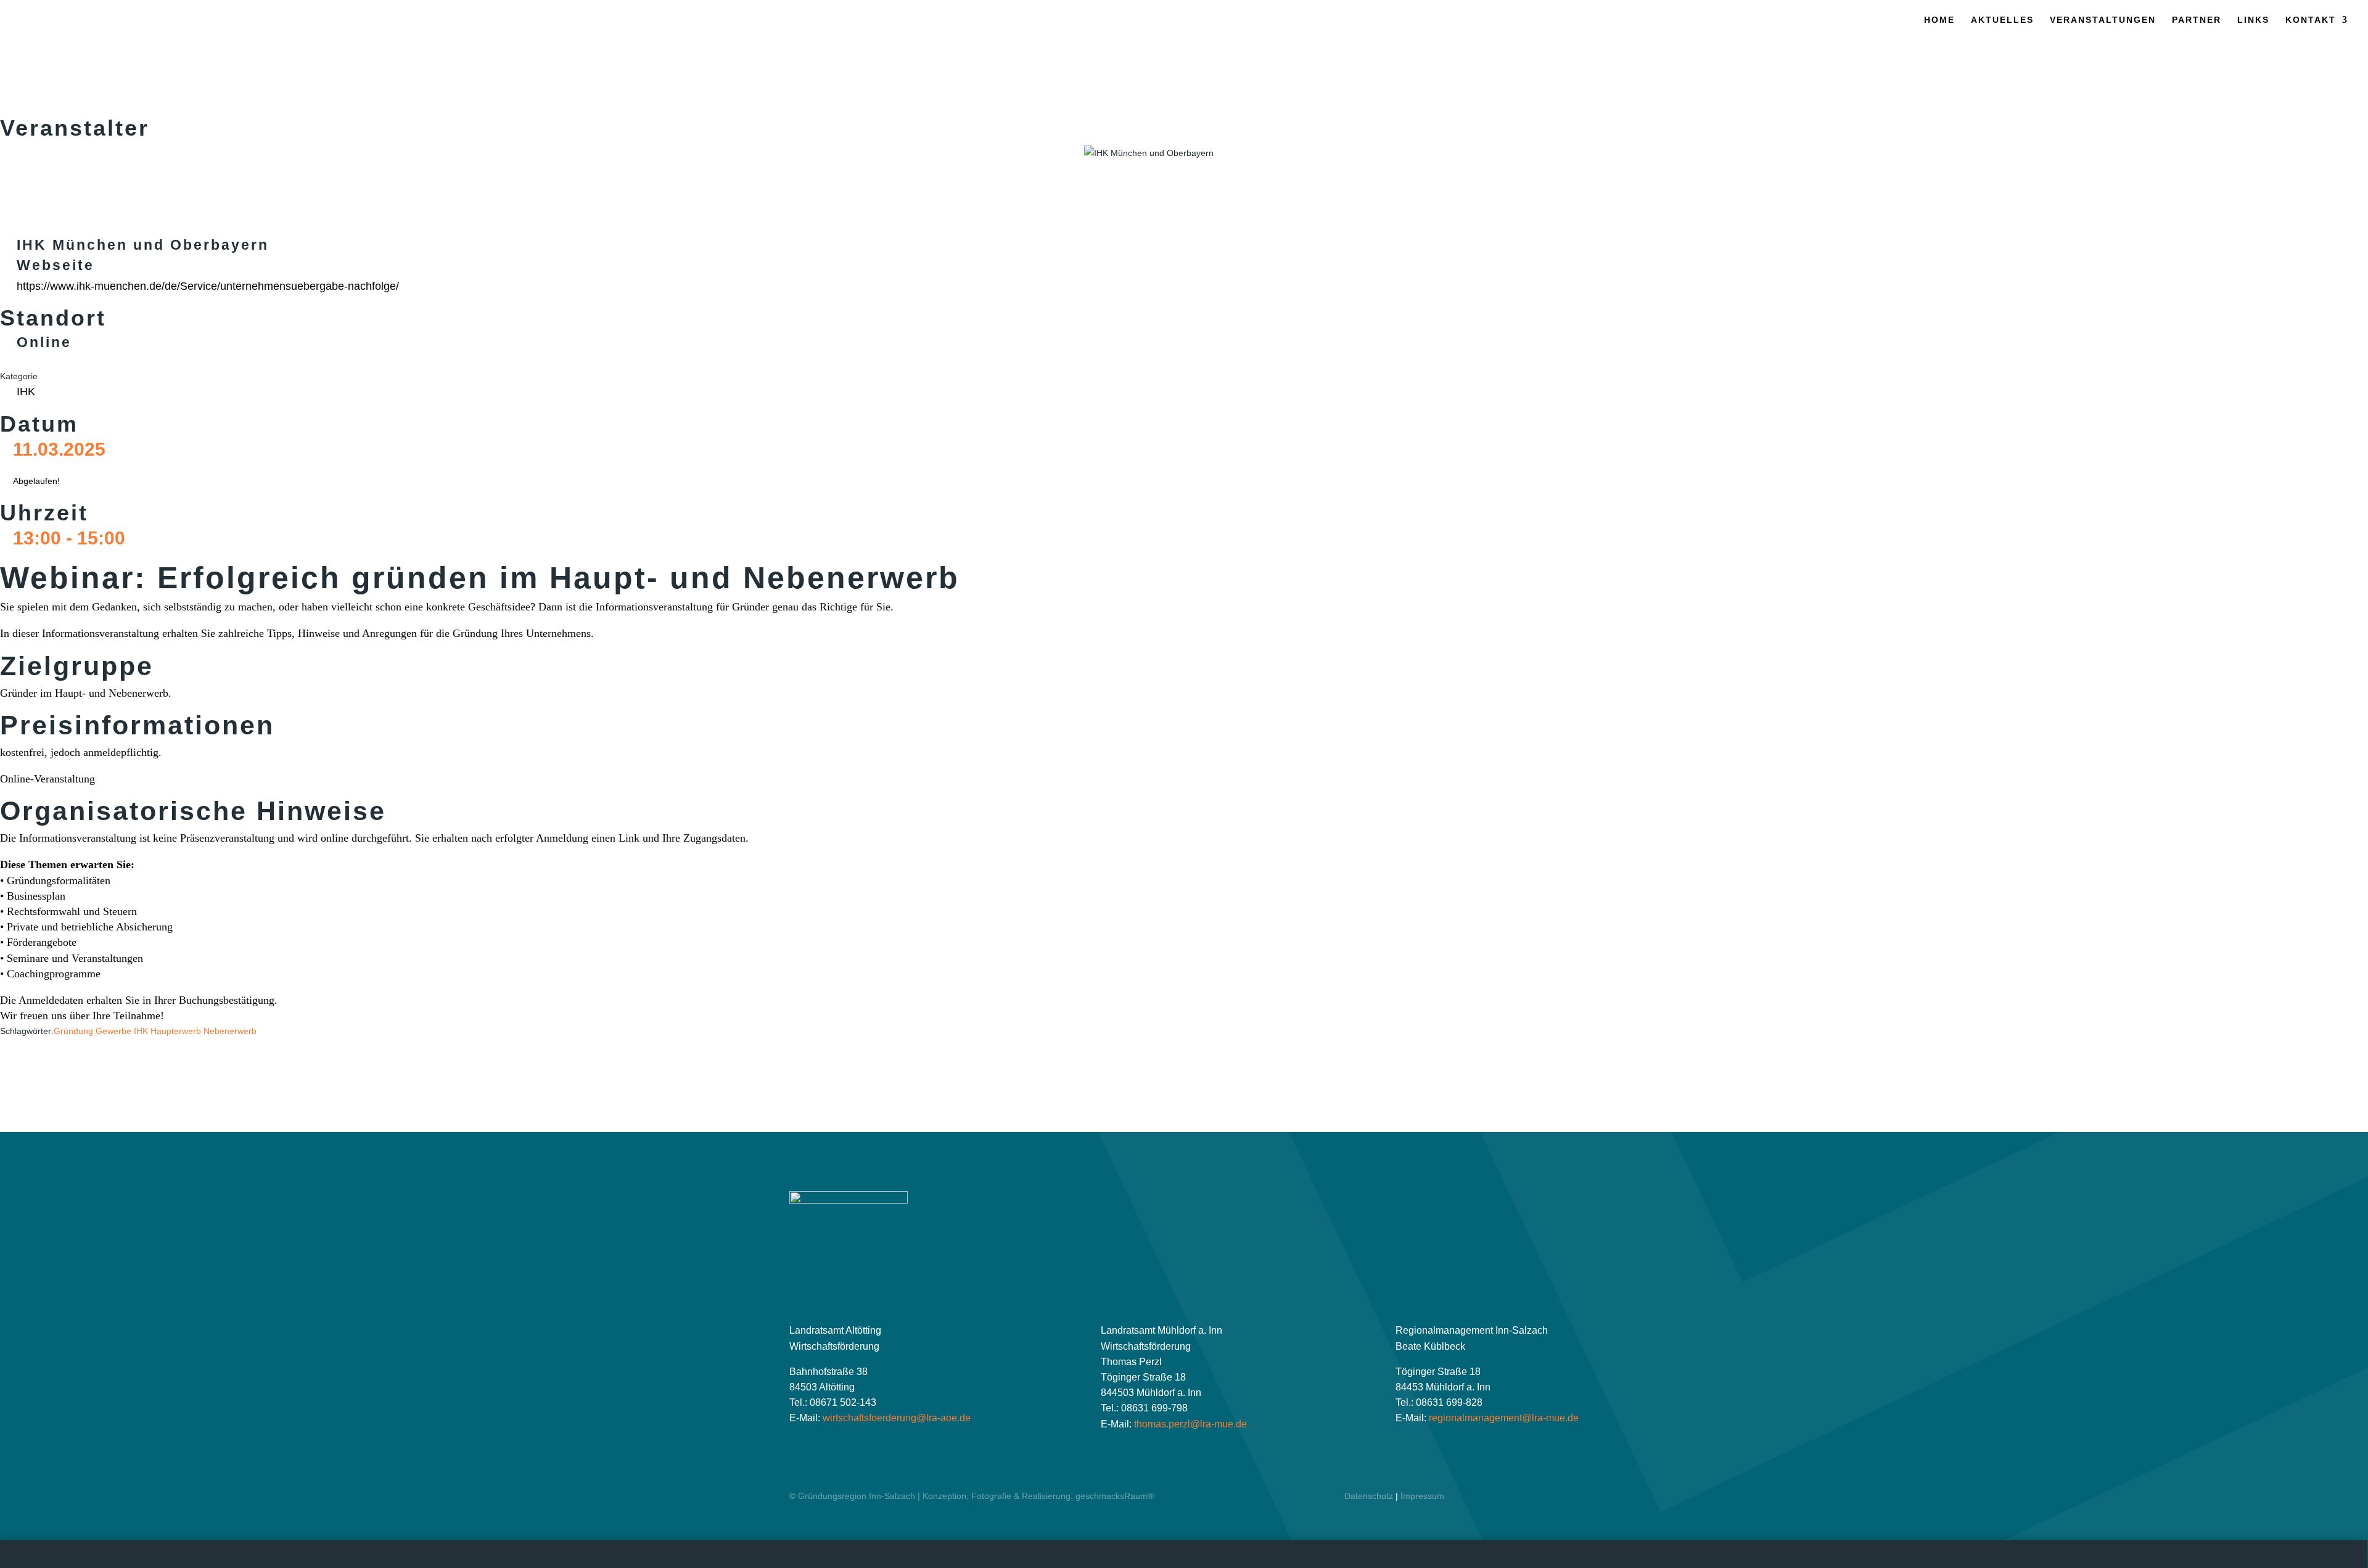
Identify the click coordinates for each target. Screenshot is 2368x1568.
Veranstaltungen (2103, 20)
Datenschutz (1369, 1496)
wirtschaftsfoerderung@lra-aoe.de (897, 1418)
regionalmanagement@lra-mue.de (1504, 1418)
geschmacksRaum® (1115, 1496)
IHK (26, 392)
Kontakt (2311, 20)
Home (1939, 20)
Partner (2197, 20)
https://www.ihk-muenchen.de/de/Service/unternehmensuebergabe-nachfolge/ (208, 286)
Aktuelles (2002, 20)
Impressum (1422, 1496)
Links (2253, 20)
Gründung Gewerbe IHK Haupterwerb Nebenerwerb (155, 1031)
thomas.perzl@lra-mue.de (1190, 1424)
